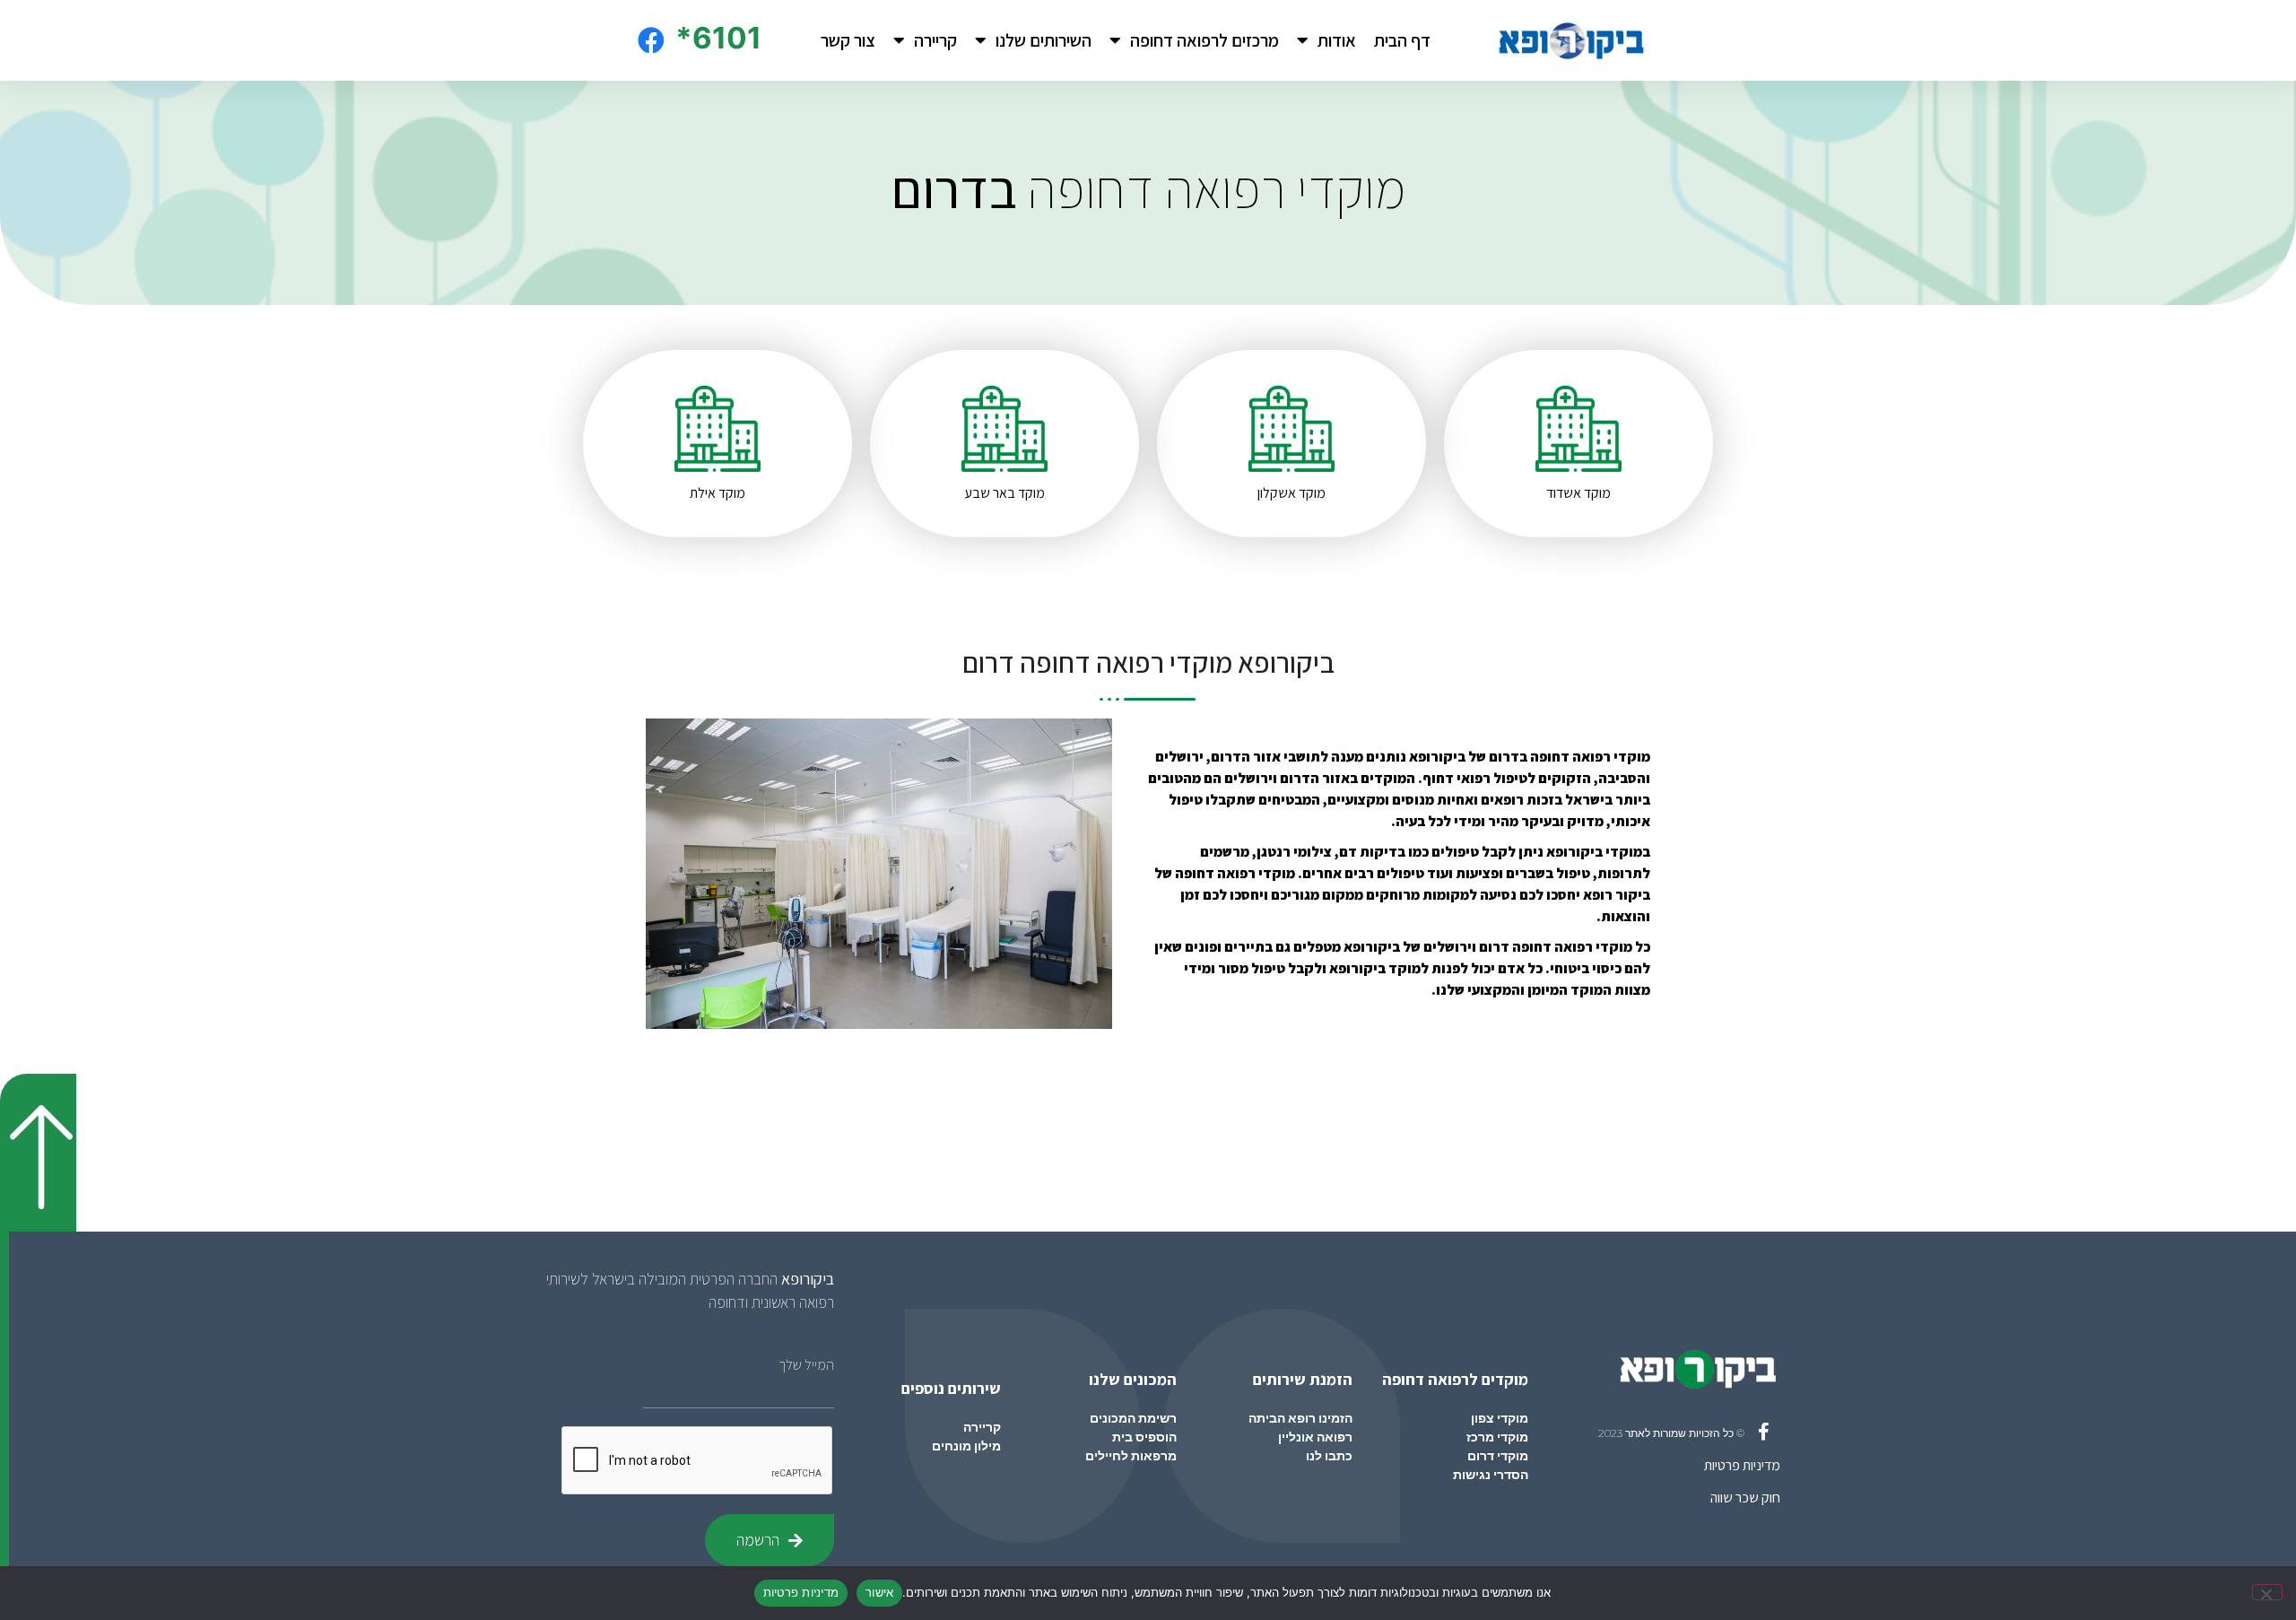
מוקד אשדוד (1578, 493)
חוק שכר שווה (1745, 1498)
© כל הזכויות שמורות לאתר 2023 (1671, 1433)
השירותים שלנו (1044, 40)
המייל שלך (806, 1365)
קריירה (935, 40)
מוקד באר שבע (1004, 493)
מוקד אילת (717, 493)
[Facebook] (651, 40)
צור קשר (848, 40)
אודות (1337, 40)
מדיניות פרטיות (1742, 1465)
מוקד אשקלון (1291, 493)
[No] (2267, 1592)
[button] (38, 1153)
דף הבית (1402, 40)
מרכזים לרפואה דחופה (1205, 40)
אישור (879, 1592)
